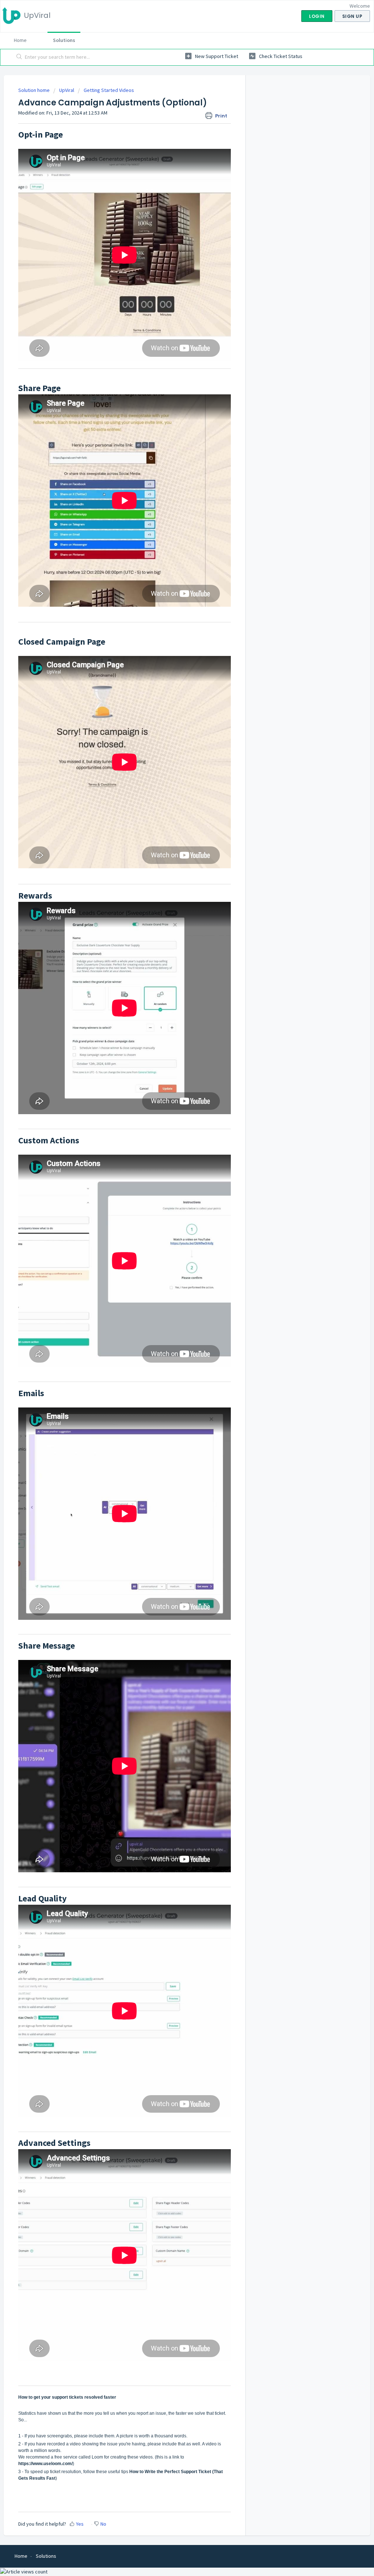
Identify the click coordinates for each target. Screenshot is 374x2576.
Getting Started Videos (109, 90)
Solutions (64, 40)
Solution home (35, 90)
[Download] (173, 1236)
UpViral (67, 90)
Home (20, 40)
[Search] (19, 57)
